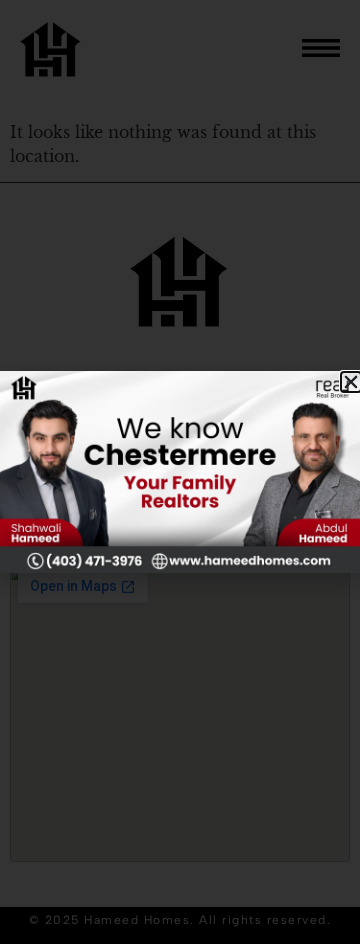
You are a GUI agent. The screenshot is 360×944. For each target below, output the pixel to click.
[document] (180, 472)
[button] (351, 382)
